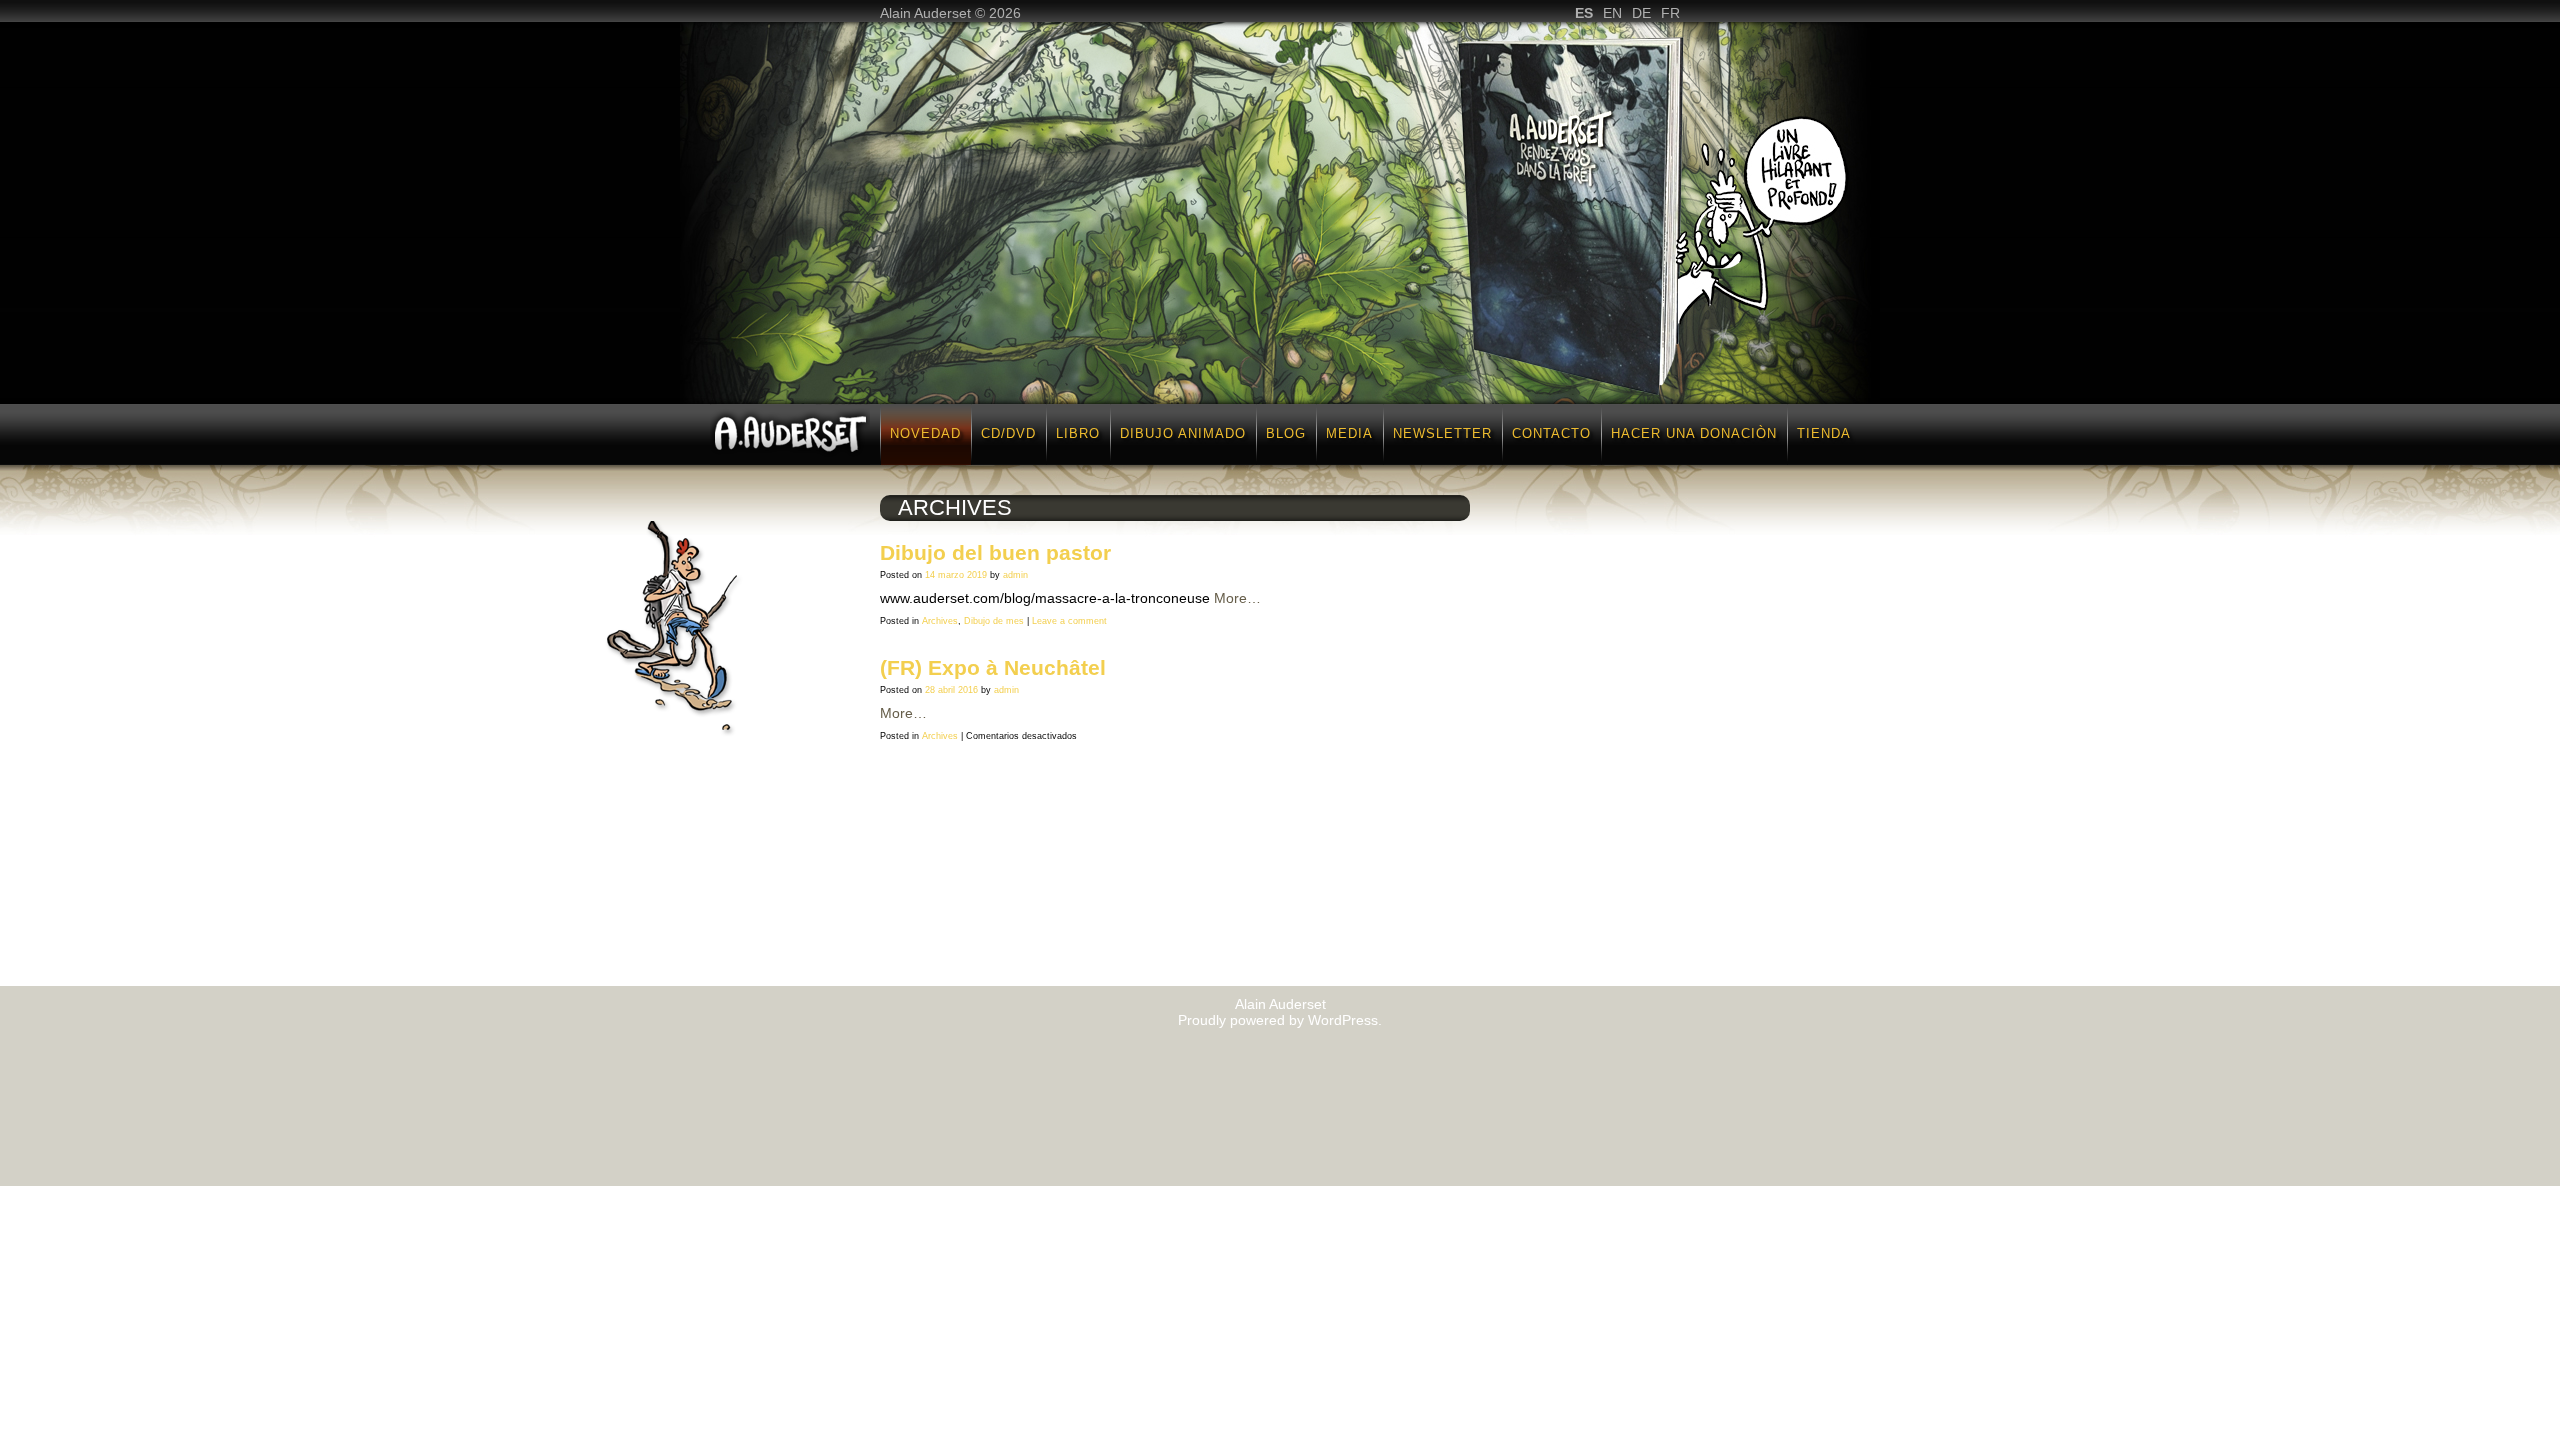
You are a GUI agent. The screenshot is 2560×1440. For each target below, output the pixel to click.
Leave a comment (1069, 621)
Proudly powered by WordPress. (1280, 1020)
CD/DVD (1008, 433)
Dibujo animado (1183, 433)
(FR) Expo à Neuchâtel (993, 667)
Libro (1078, 433)
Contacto (1551, 433)
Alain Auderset (1280, 1004)
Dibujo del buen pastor (995, 552)
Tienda (1824, 433)
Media (1349, 433)
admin (1015, 575)
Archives (940, 621)
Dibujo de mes (994, 621)
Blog (1286, 433)
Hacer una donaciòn (1694, 433)
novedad (925, 433)
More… (1237, 598)
